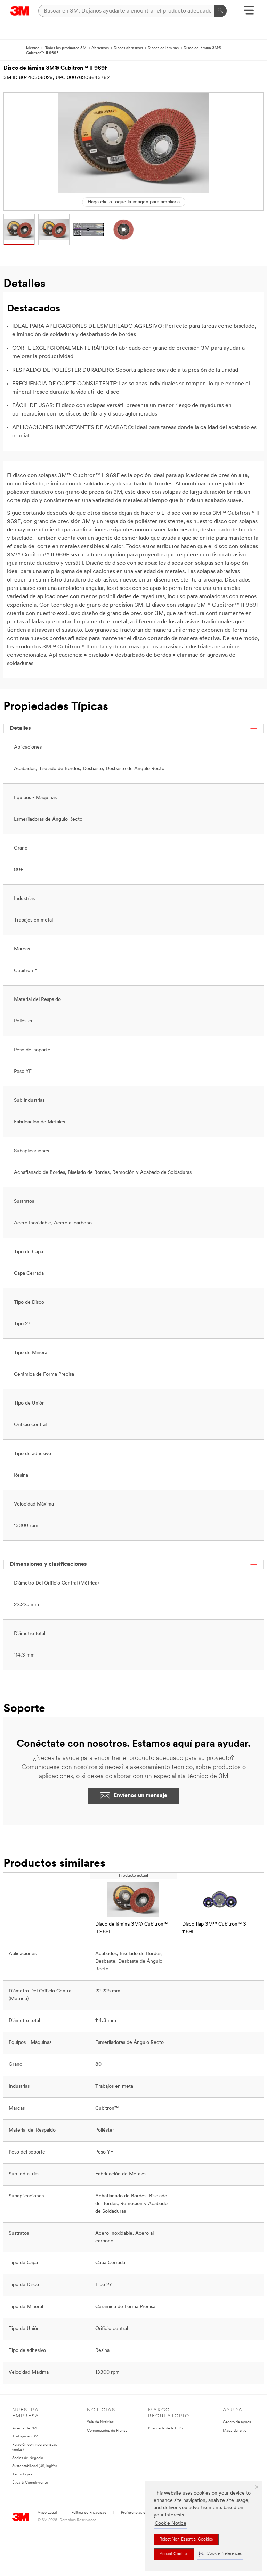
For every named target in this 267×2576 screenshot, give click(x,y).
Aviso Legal (47, 2513)
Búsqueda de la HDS (165, 2429)
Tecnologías (22, 2475)
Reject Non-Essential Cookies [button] (186, 2539)
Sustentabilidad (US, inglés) (34, 2466)
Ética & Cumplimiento (30, 2483)
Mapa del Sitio (235, 2431)
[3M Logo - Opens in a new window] (20, 11)
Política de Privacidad (89, 2513)
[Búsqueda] (220, 11)
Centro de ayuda (237, 2422)
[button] (220, 2554)
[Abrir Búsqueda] (249, 13)
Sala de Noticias (100, 2422)
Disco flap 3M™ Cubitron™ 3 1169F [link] (214, 1928)
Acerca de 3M (24, 2429)
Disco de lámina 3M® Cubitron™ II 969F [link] (131, 1928)
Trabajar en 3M (25, 2437)
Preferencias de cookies (141, 2513)
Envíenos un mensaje (140, 1796)
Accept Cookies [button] (174, 2554)
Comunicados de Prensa (107, 2431)
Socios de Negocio (28, 2458)
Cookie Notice (171, 2524)
